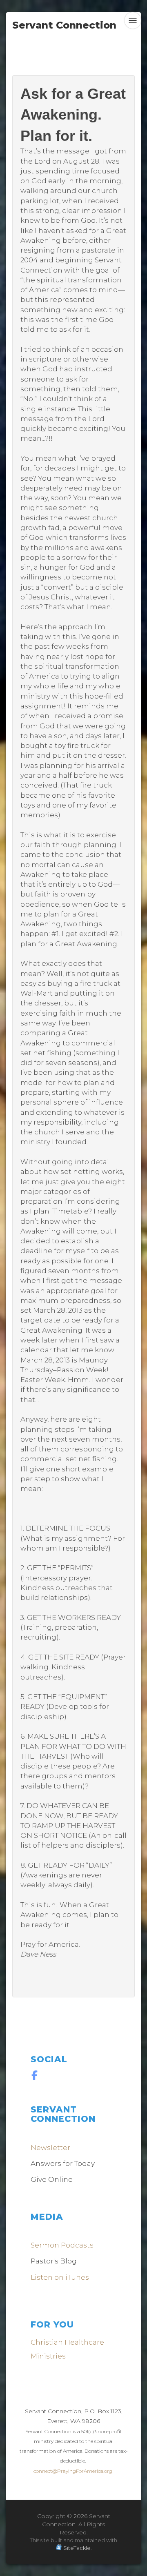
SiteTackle (77, 2548)
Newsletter (50, 2148)
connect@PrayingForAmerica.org (73, 2471)
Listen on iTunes (60, 2277)
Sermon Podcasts (62, 2245)
